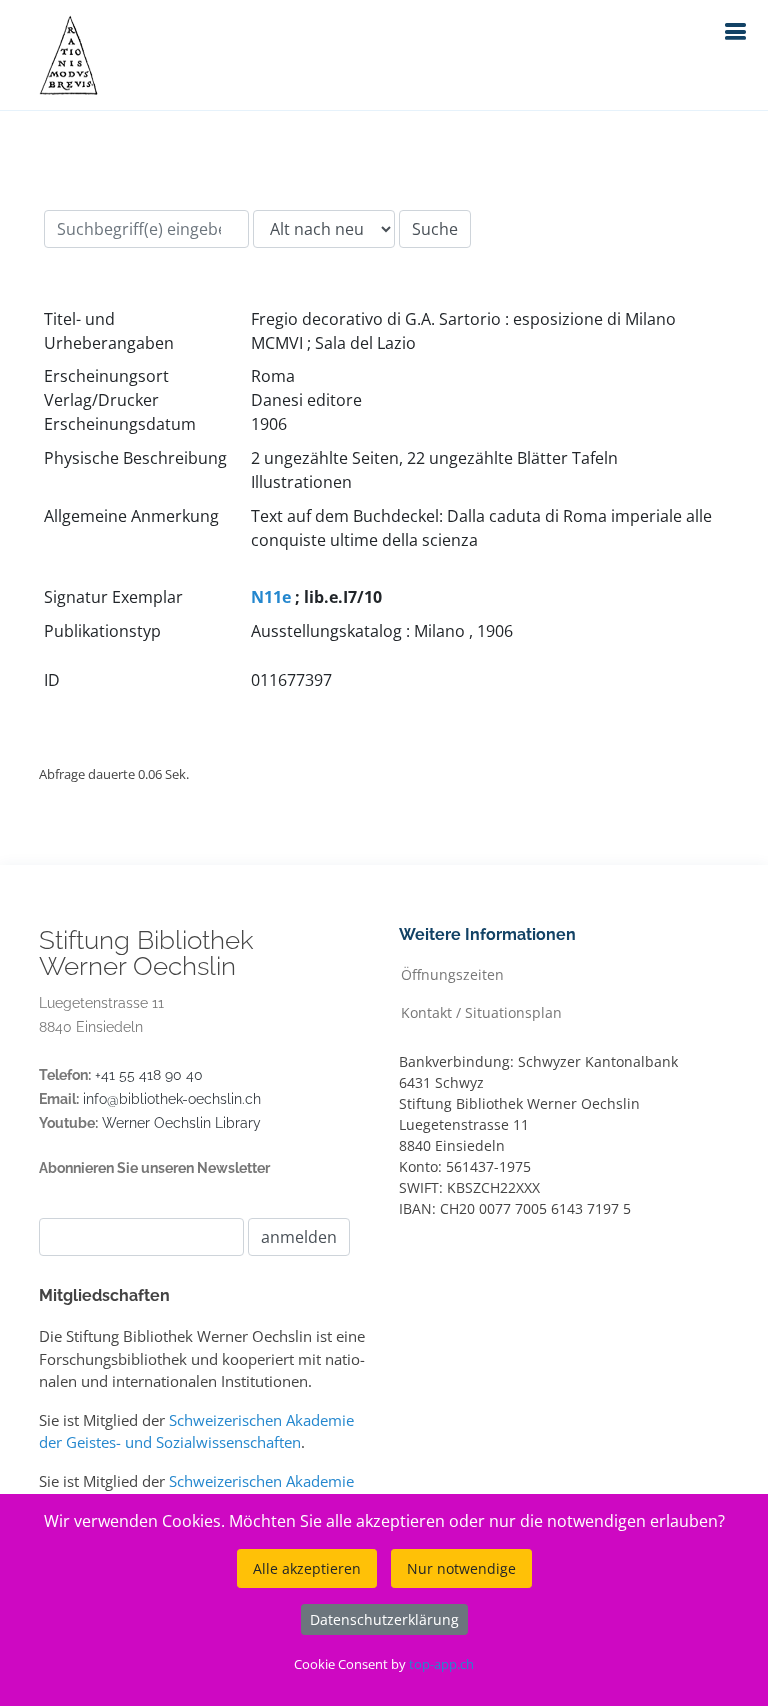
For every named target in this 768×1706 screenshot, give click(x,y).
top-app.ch (441, 1664)
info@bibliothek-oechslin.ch (172, 1099)
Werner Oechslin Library (181, 1123)
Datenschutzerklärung (384, 1619)
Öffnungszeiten (452, 973)
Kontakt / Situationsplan (481, 1011)
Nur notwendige (461, 1568)
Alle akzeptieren (307, 1568)
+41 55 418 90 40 (149, 1075)
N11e (271, 597)
